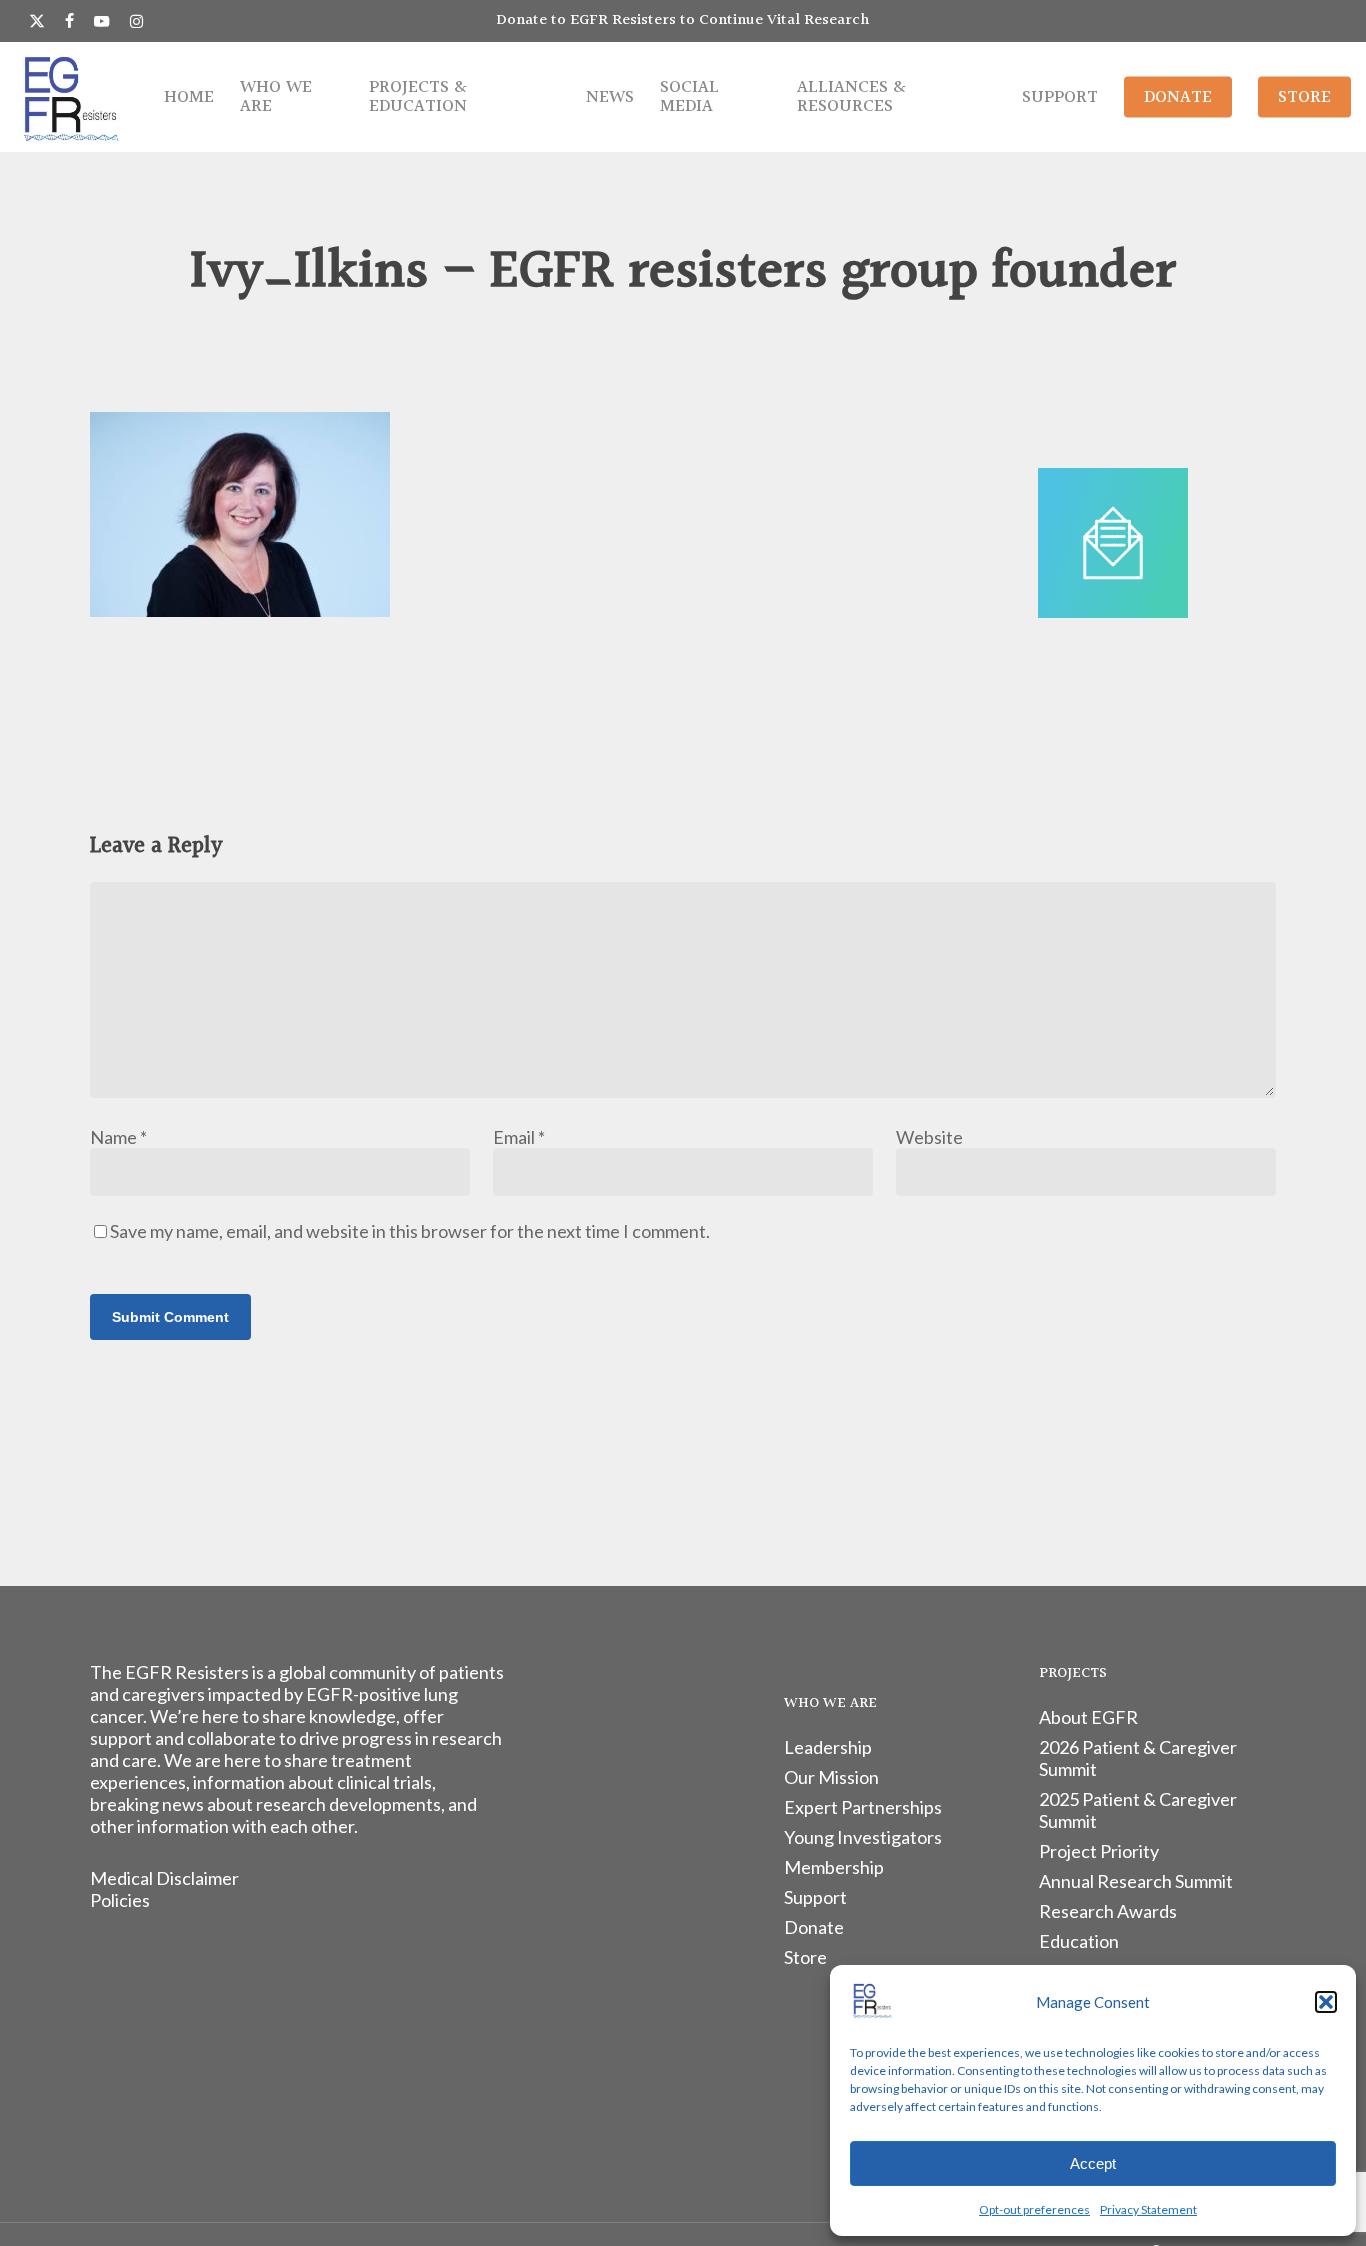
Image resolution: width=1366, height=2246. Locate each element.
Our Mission (831, 1777)
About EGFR (1088, 1717)
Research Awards (1108, 1911)
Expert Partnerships (863, 1807)
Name (118, 1137)
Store (805, 1957)
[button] (1326, 2002)
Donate (814, 1927)
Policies (120, 1900)
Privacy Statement (1148, 2209)
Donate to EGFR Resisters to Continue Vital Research (683, 20)
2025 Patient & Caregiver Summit (1138, 1810)
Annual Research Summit (1136, 1881)
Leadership (828, 1747)
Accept (1093, 2163)
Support (815, 1897)
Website (929, 1137)
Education (1079, 1941)
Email (519, 1137)
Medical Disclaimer (164, 1878)
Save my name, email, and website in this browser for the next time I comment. (410, 1231)
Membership (834, 1867)
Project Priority (1099, 1851)
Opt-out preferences (1034, 2209)
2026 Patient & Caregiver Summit (1138, 1758)
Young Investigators (863, 1837)
